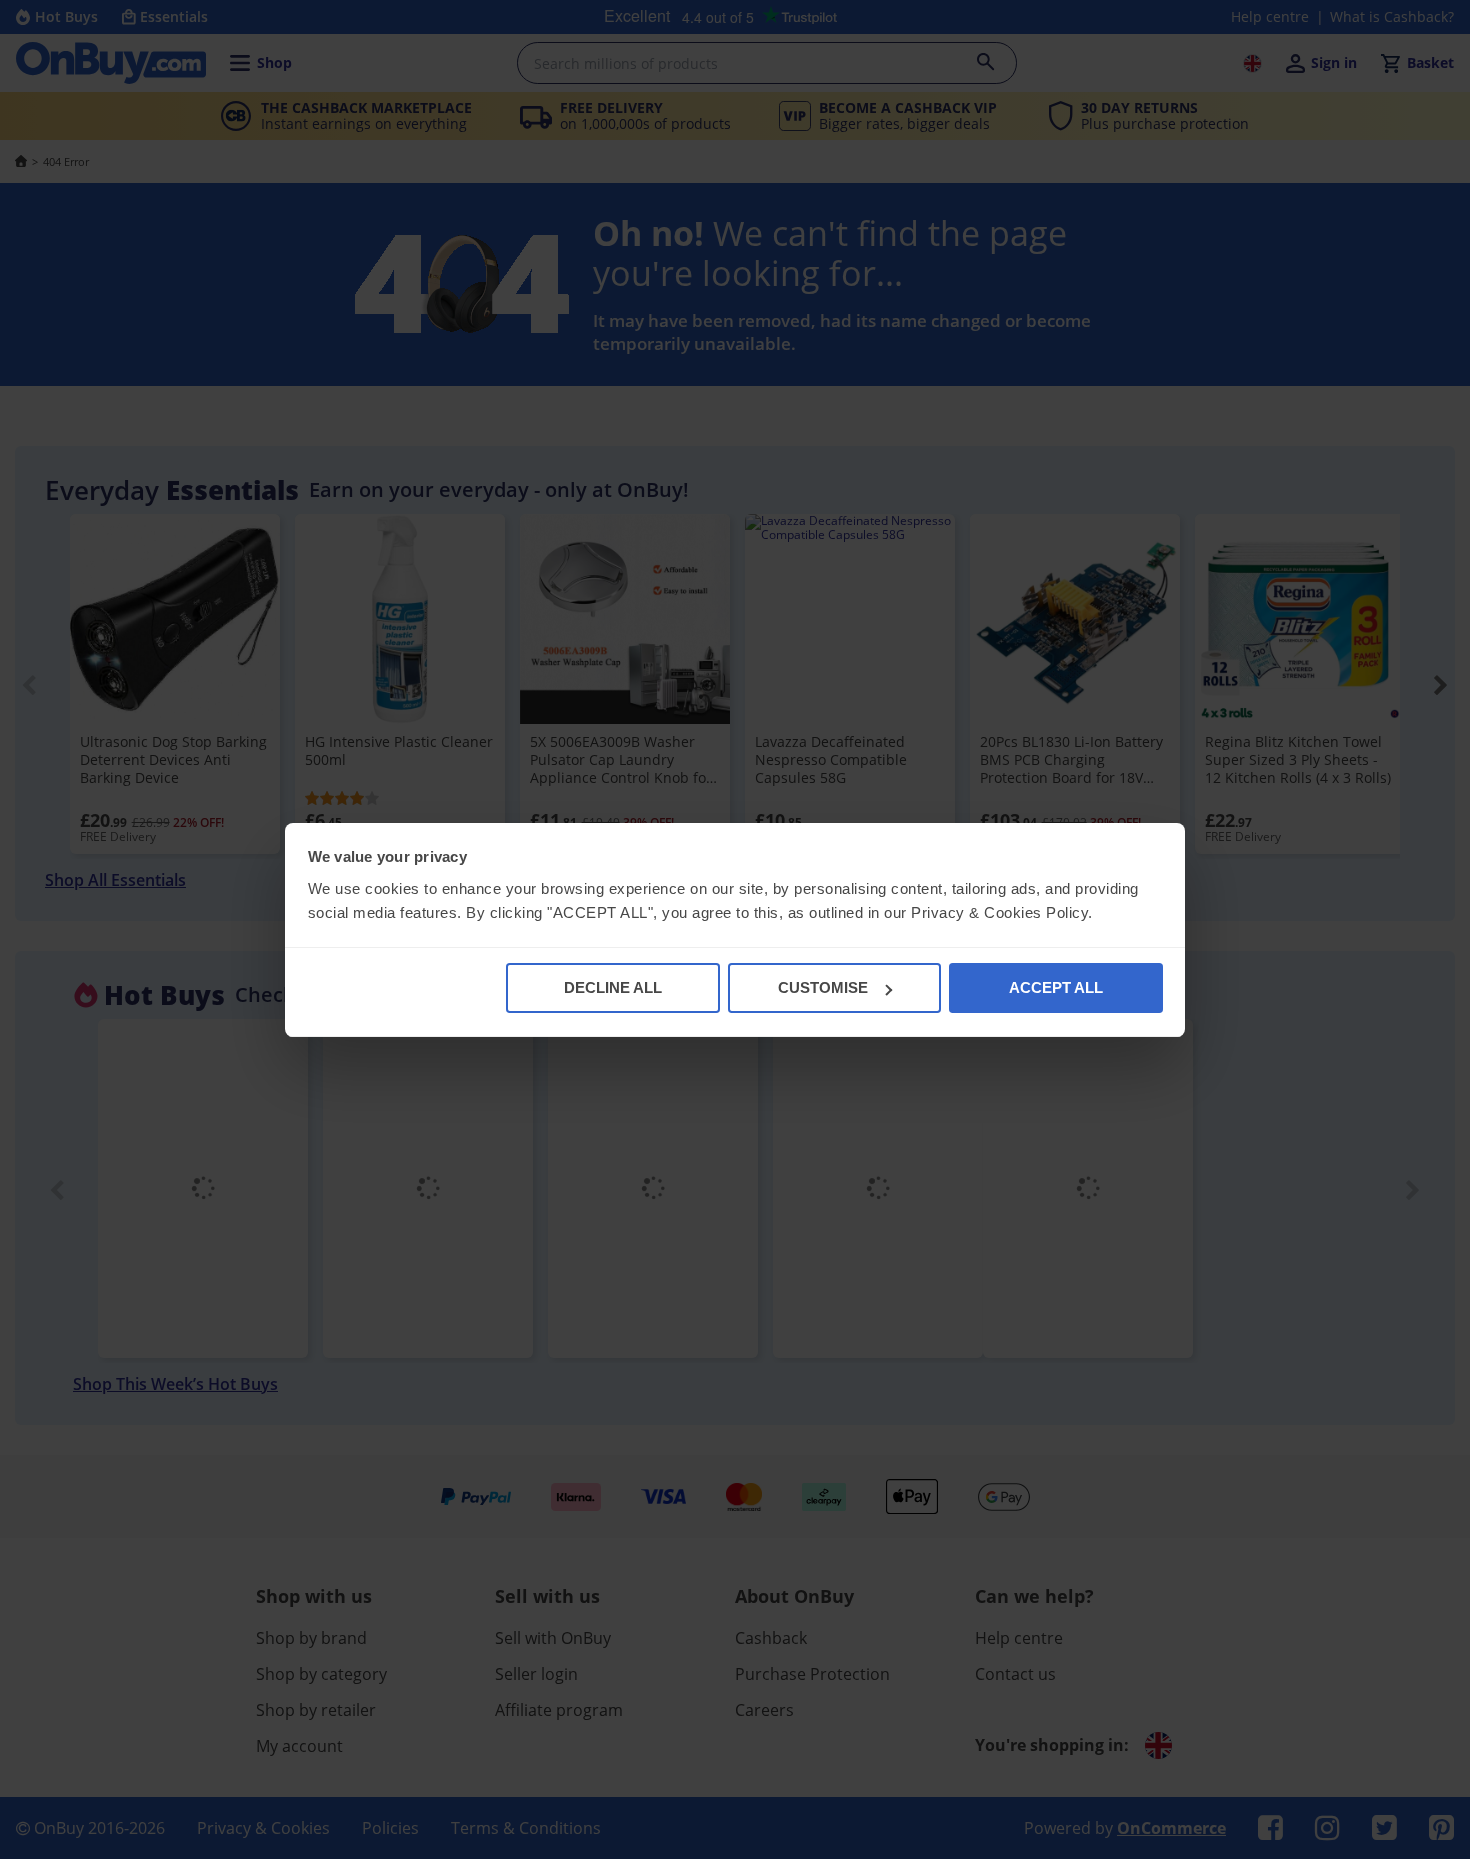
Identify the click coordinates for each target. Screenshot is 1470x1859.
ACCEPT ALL (1056, 987)
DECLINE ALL (613, 987)
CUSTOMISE (823, 987)
